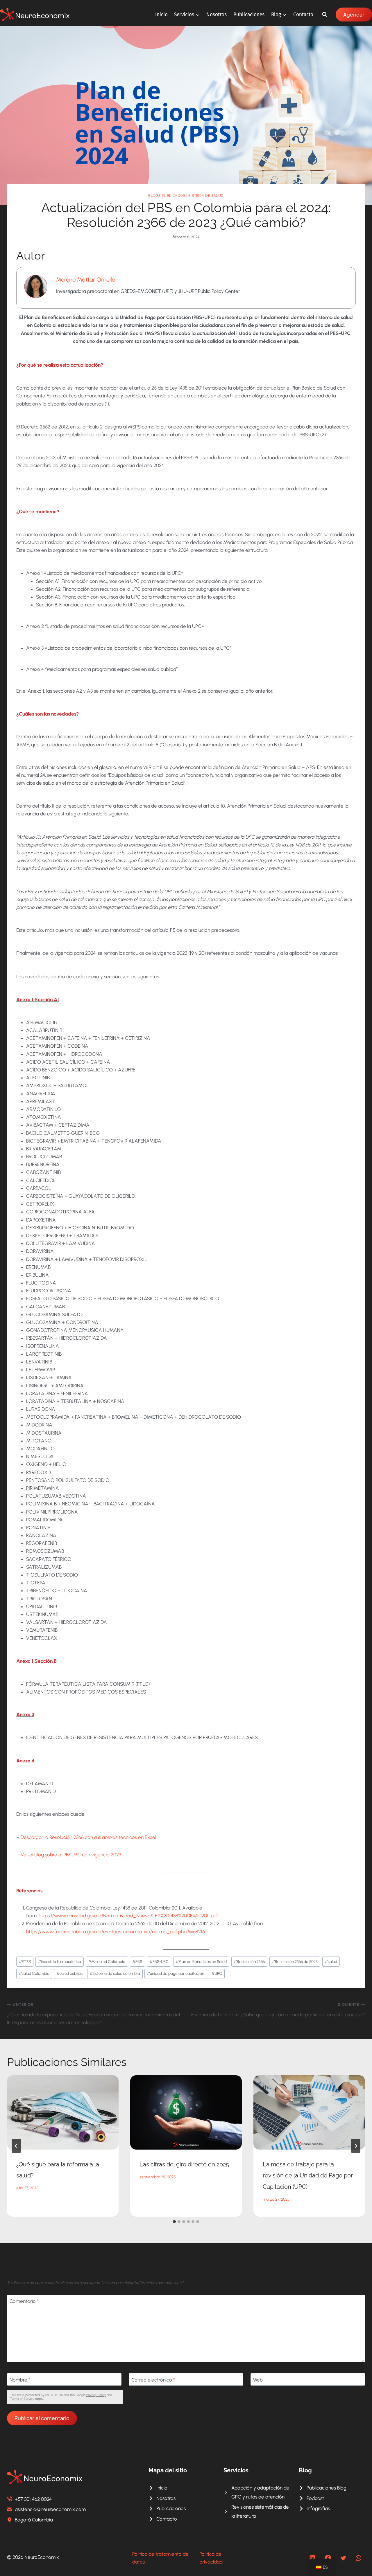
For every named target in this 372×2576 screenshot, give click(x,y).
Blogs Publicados (167, 196)
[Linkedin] (313, 2558)
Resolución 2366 (249, 1961)
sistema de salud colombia (115, 1973)
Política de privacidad (211, 2558)
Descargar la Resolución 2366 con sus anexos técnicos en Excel (88, 1837)
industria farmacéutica (60, 1961)
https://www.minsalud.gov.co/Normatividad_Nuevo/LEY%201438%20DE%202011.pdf (128, 1916)
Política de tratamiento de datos (160, 2558)
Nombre (20, 2380)
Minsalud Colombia (107, 1961)
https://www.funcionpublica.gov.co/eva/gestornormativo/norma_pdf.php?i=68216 (116, 1932)
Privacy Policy (96, 2395)
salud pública (70, 1973)
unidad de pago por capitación (176, 1973)
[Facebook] (328, 2558)
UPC (217, 1973)
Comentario (24, 2301)
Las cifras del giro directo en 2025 (184, 2164)
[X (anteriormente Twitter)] (343, 2558)
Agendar (354, 15)
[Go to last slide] (16, 2146)
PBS (137, 1961)
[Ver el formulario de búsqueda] (325, 15)
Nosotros (217, 14)
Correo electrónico (153, 2380)
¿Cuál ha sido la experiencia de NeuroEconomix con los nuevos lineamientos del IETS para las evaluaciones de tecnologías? (93, 2014)
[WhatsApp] (358, 2558)
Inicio (161, 14)
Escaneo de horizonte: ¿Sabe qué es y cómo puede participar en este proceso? (278, 2010)
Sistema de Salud (206, 196)
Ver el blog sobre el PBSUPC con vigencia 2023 (71, 1855)
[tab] (174, 2222)
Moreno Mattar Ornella (86, 280)
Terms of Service (22, 2399)
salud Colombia (34, 1973)
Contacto (303, 14)
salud (331, 1961)
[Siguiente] (356, 2146)
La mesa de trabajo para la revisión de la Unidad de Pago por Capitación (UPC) (308, 2176)
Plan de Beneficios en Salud (201, 1961)
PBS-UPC (159, 1961)
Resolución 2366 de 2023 (295, 1961)
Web (258, 2380)
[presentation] (63, 2112)
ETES (25, 1961)
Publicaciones (249, 14)
